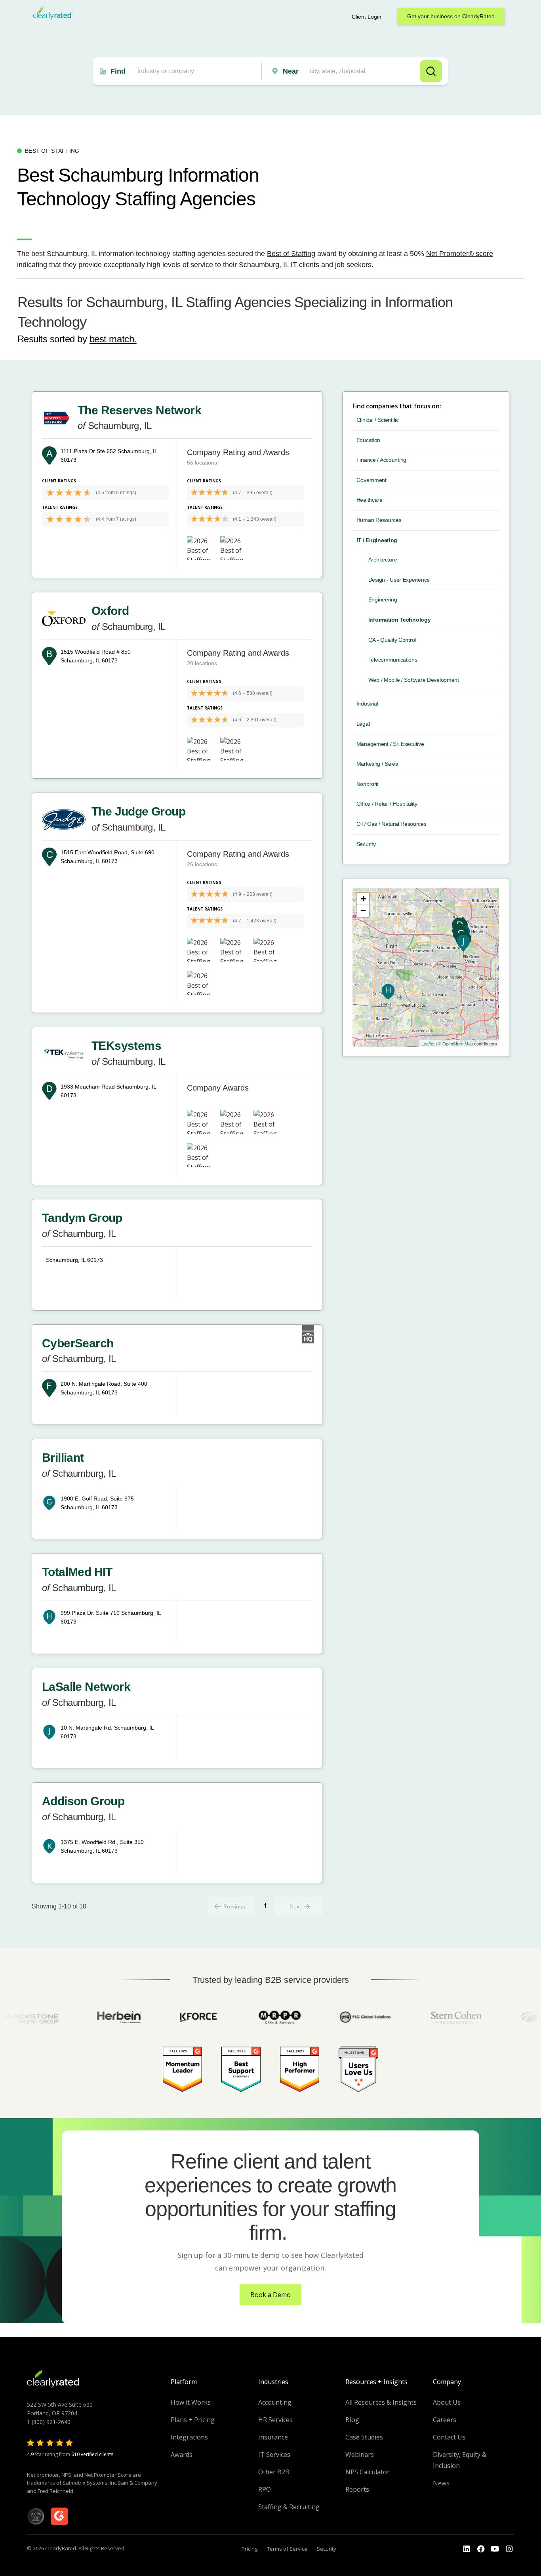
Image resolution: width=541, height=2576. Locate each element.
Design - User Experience (399, 580)
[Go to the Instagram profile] (509, 2549)
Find (118, 71)
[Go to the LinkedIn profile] (467, 2549)
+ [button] (363, 899)
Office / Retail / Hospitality (387, 804)
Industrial (367, 704)
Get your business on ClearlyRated (451, 16)
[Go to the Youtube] (481, 2549)
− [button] (363, 911)
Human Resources (379, 520)
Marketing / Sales (377, 764)
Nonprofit (367, 784)
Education (368, 440)
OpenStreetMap (458, 1043)
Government (371, 480)
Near (291, 71)
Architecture (383, 560)
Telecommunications (393, 660)
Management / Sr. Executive (390, 744)
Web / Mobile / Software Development (414, 680)
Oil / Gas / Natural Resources (391, 824)
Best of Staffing (291, 254)
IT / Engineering (377, 540)
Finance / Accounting (381, 460)
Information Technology (400, 620)
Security (366, 844)
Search (431, 71)
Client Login (367, 17)
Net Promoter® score (460, 254)
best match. (113, 339)
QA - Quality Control (392, 640)
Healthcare (370, 500)
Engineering (383, 599)
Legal (363, 724)
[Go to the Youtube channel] (495, 2549)
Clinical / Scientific (378, 420)
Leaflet (428, 1043)
